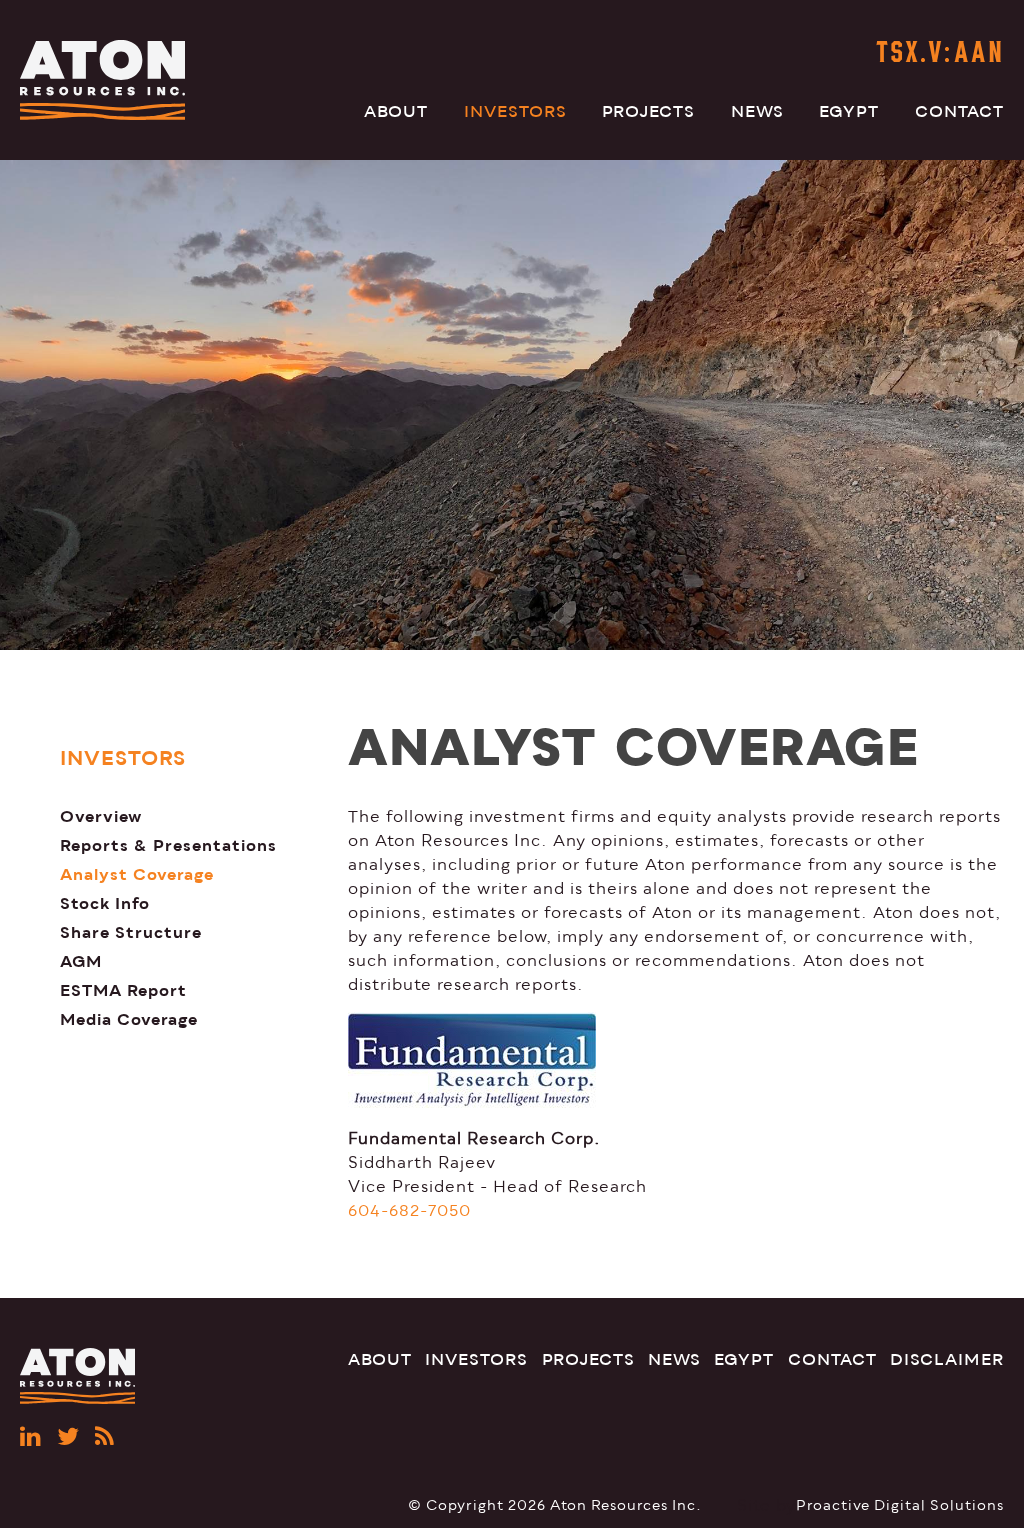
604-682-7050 (409, 1211)
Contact (959, 112)
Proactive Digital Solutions (900, 1505)
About (396, 112)
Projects (648, 112)
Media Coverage (129, 1019)
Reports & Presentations (168, 845)
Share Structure (131, 932)
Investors (515, 112)
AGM (81, 961)
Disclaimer (947, 1360)
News (757, 112)
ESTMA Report (123, 990)
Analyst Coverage (137, 874)
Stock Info (105, 903)
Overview (101, 816)
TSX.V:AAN (940, 54)
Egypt (849, 112)
